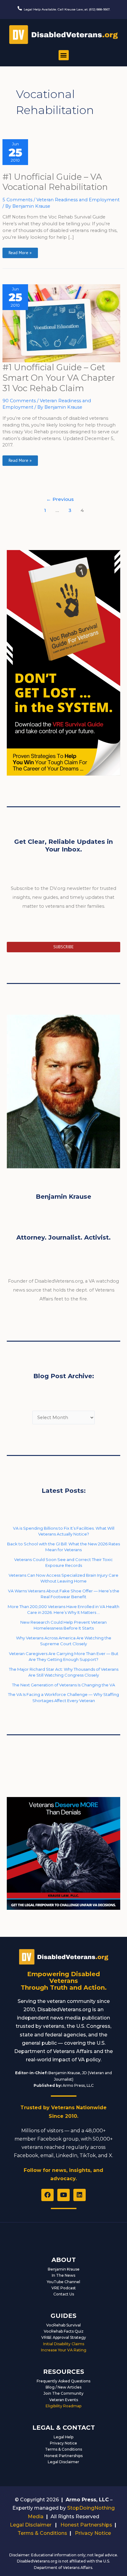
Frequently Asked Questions (63, 2381)
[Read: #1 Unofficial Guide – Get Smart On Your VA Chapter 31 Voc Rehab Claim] (61, 323)
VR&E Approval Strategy (64, 2337)
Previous (60, 499)
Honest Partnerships (63, 2456)
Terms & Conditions (63, 2449)
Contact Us (64, 2294)
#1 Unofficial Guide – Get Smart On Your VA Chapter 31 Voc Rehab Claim (59, 378)
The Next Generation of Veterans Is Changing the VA (63, 1685)
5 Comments (17, 200)
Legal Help (63, 2437)
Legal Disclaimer (63, 2462)
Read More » (20, 252)
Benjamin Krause (64, 2269)
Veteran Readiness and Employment (78, 200)
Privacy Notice (63, 2443)
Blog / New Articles (63, 2387)
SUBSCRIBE (63, 947)
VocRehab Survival (63, 2325)
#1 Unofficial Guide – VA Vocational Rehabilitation (55, 182)
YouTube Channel (63, 2282)
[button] (64, 55)
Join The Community (63, 2393)
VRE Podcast (64, 2288)
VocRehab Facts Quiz (64, 2331)
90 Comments (19, 401)
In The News (63, 2275)
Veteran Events (64, 2400)
